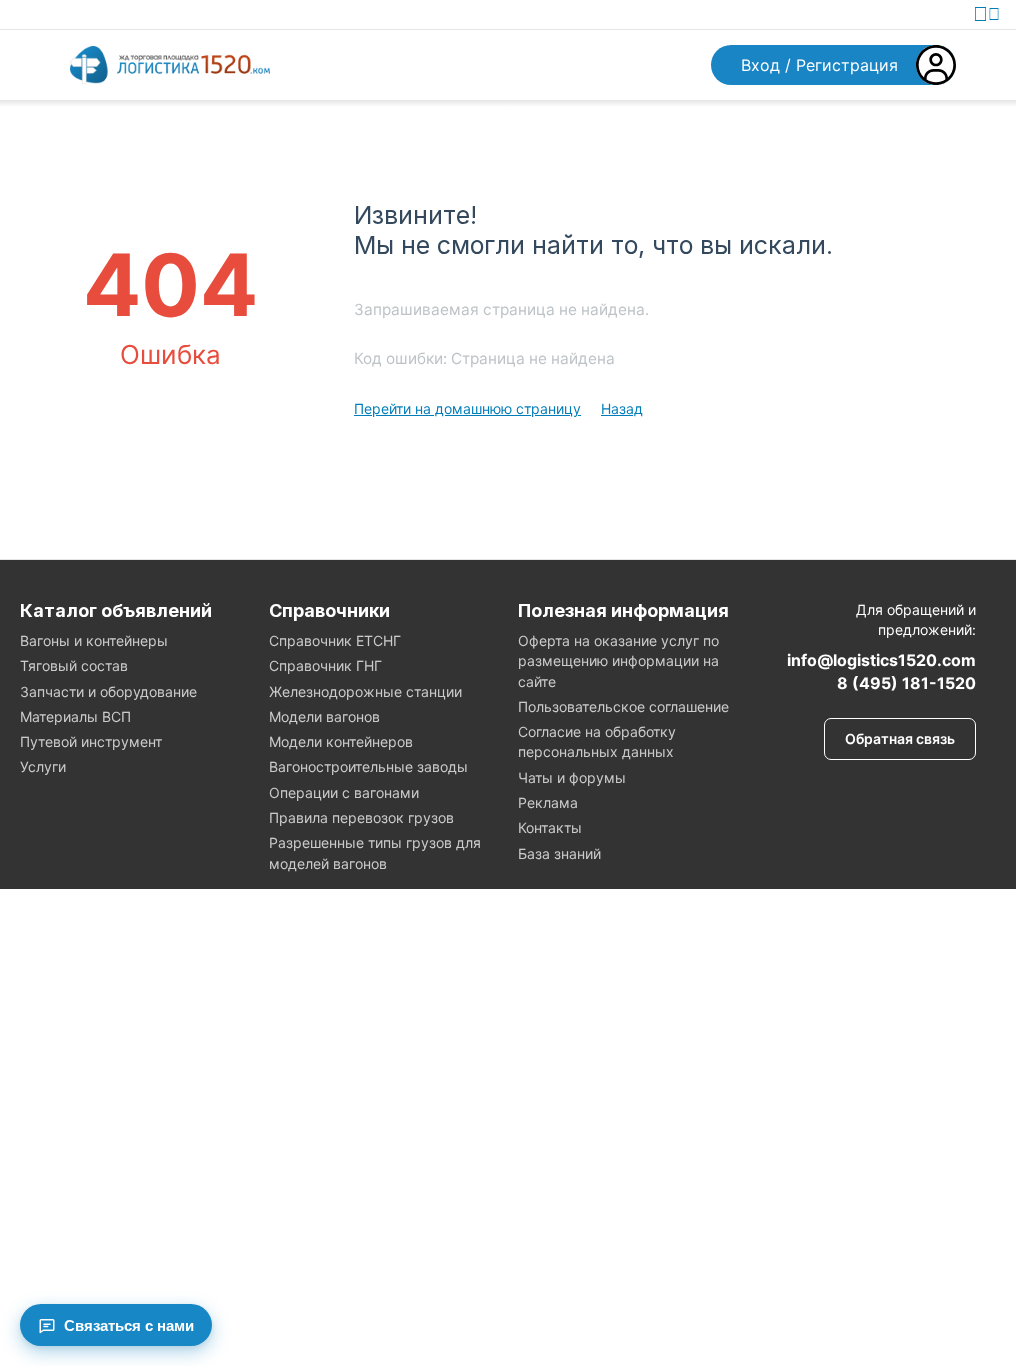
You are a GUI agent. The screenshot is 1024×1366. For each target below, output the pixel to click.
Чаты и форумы (572, 777)
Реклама (548, 802)
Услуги (43, 766)
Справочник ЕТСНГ (335, 640)
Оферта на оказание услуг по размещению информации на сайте (618, 661)
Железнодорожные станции (365, 691)
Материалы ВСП (75, 716)
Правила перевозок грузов (361, 817)
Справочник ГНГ (325, 665)
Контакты (550, 827)
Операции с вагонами (344, 792)
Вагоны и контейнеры (94, 640)
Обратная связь (900, 738)
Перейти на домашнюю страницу (467, 408)
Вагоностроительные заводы (368, 766)
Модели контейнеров (341, 741)
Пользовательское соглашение (623, 706)
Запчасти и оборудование (108, 691)
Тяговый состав (74, 665)
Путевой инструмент (91, 741)
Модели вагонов (324, 716)
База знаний (559, 853)
